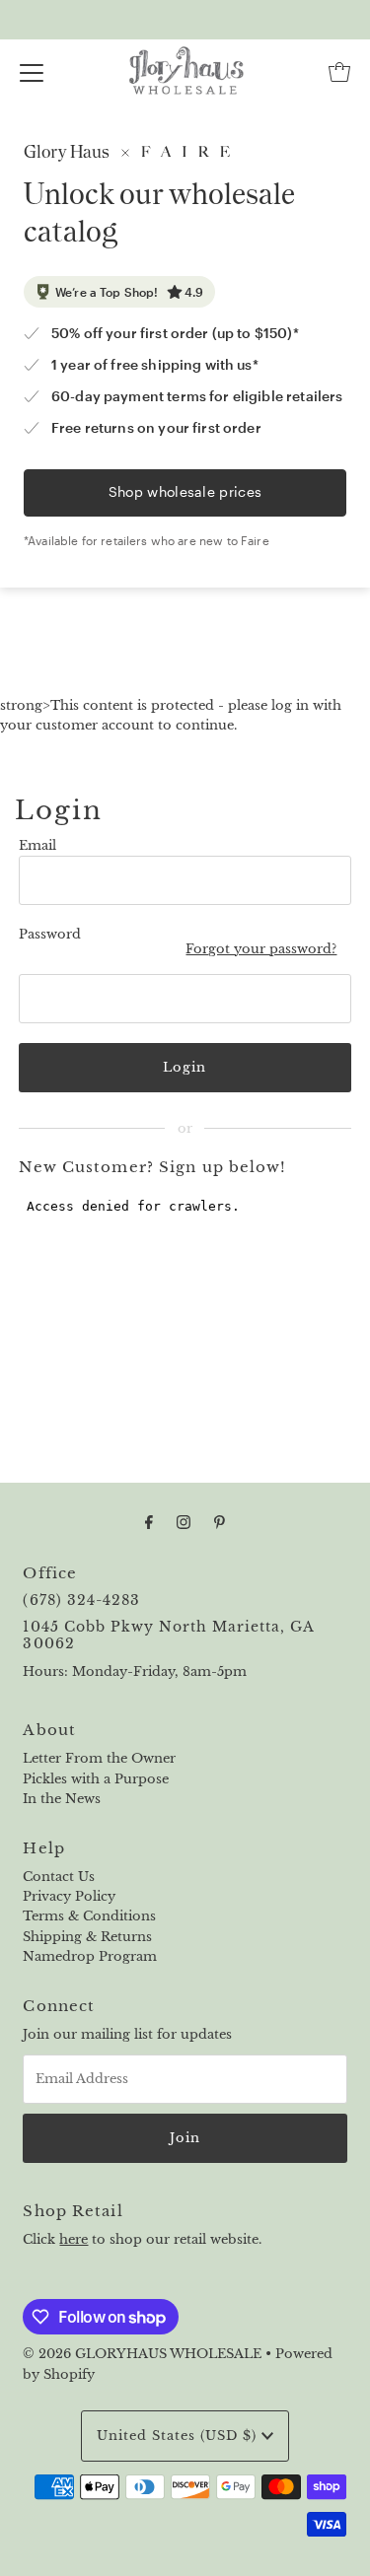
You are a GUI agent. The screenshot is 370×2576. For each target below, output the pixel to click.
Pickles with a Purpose (96, 1779)
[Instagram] (184, 1522)
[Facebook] (149, 1522)
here (74, 2239)
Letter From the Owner (99, 1758)
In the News (62, 1799)
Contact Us (59, 1877)
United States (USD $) (179, 2436)
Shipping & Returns (87, 1937)
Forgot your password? (261, 949)
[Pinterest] (220, 1522)
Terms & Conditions (89, 1916)
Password (50, 934)
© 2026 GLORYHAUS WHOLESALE (142, 2354)
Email (37, 845)
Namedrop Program (90, 1956)
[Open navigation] (32, 72)
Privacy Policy (69, 1896)
